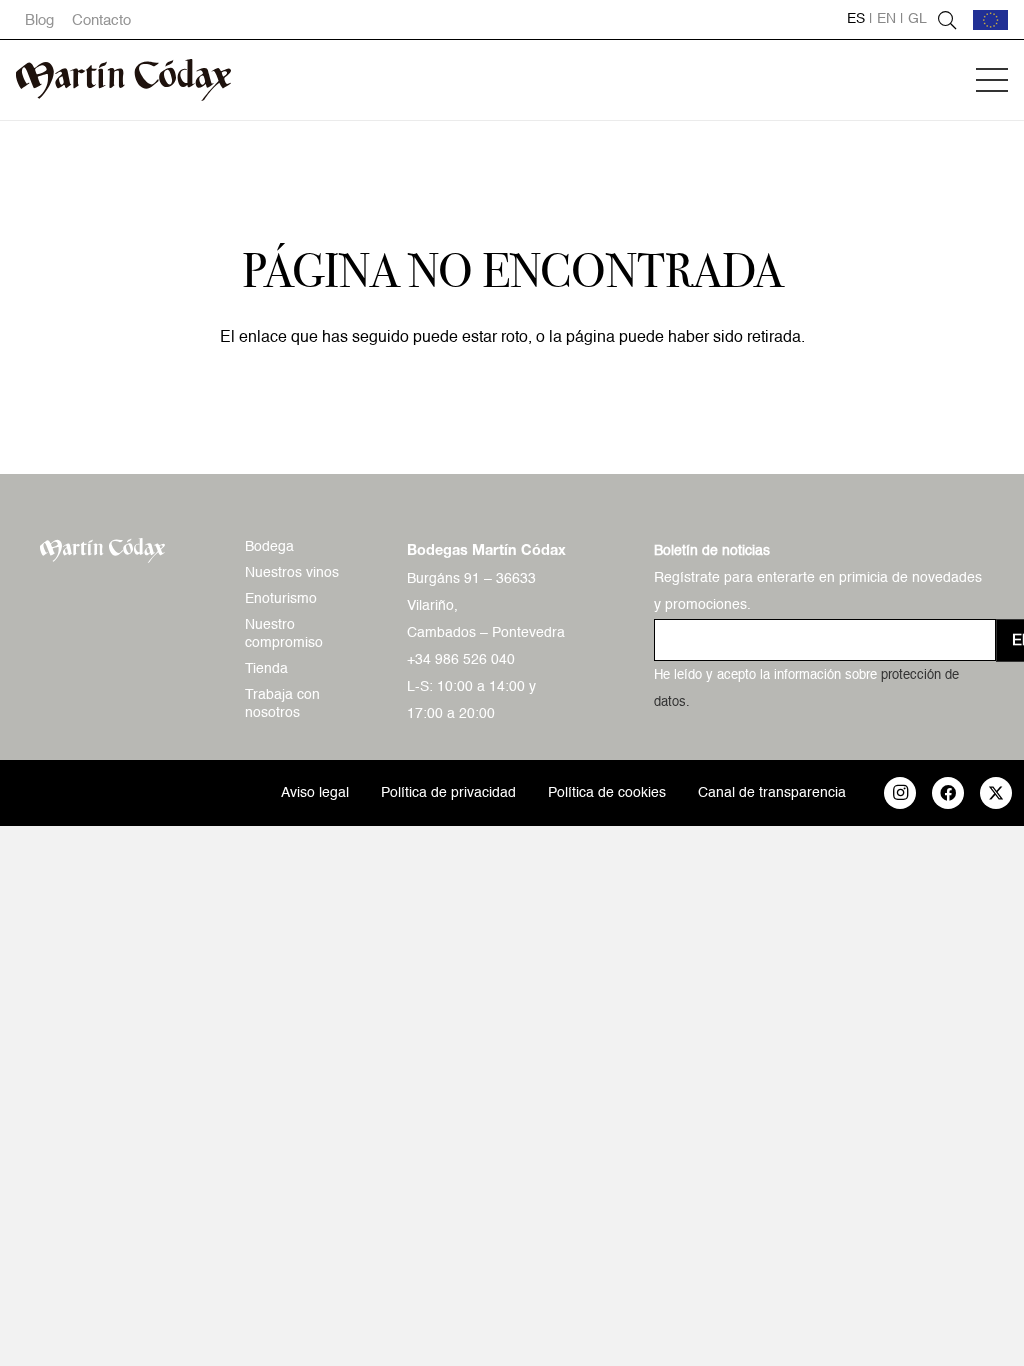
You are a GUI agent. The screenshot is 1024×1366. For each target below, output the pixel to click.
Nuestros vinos (292, 573)
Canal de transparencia (772, 793)
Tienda (266, 669)
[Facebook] (948, 793)
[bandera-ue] (990, 20)
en (886, 19)
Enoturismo (281, 599)
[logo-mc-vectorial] (123, 80)
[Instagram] (900, 793)
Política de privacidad (448, 793)
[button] (992, 80)
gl (917, 19)
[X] (996, 793)
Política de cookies (607, 793)
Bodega (269, 547)
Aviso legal (315, 793)
